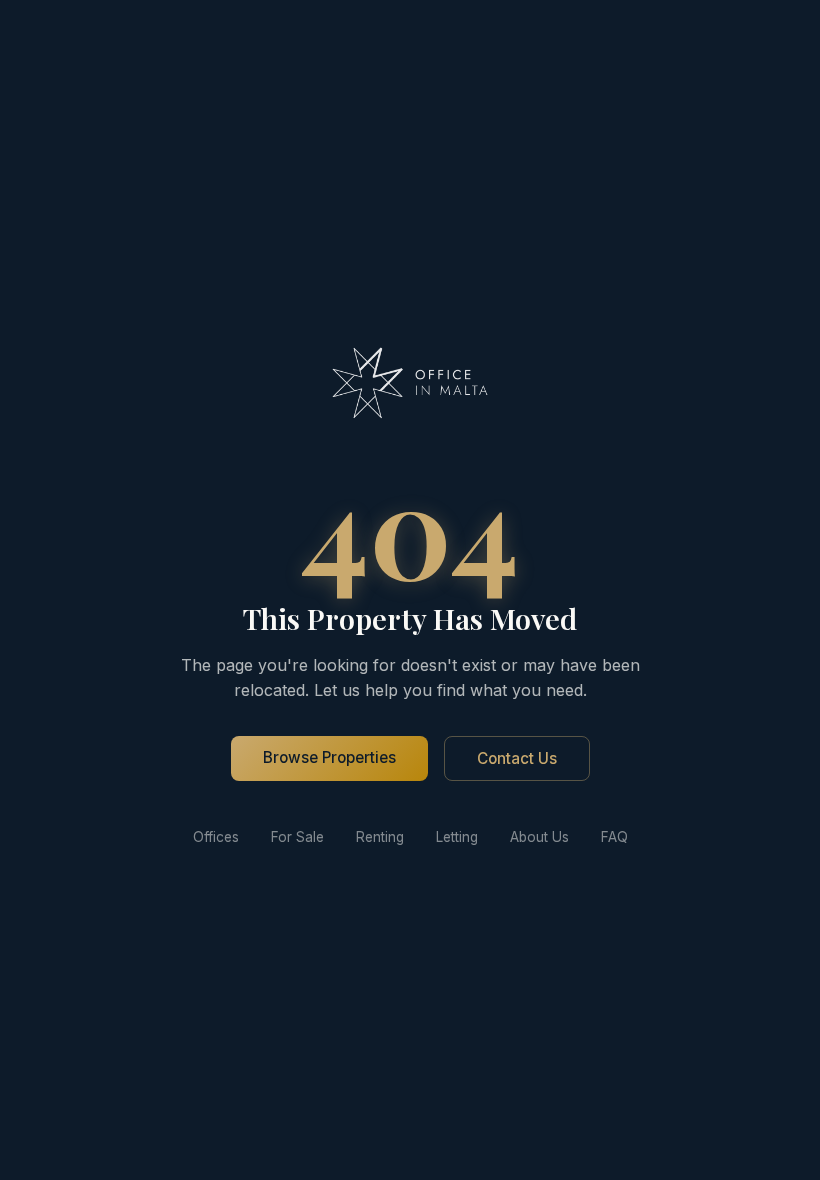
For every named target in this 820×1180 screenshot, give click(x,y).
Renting (380, 837)
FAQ (614, 837)
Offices (216, 837)
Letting (457, 837)
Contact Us (517, 758)
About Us (539, 837)
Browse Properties (329, 757)
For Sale (297, 837)
